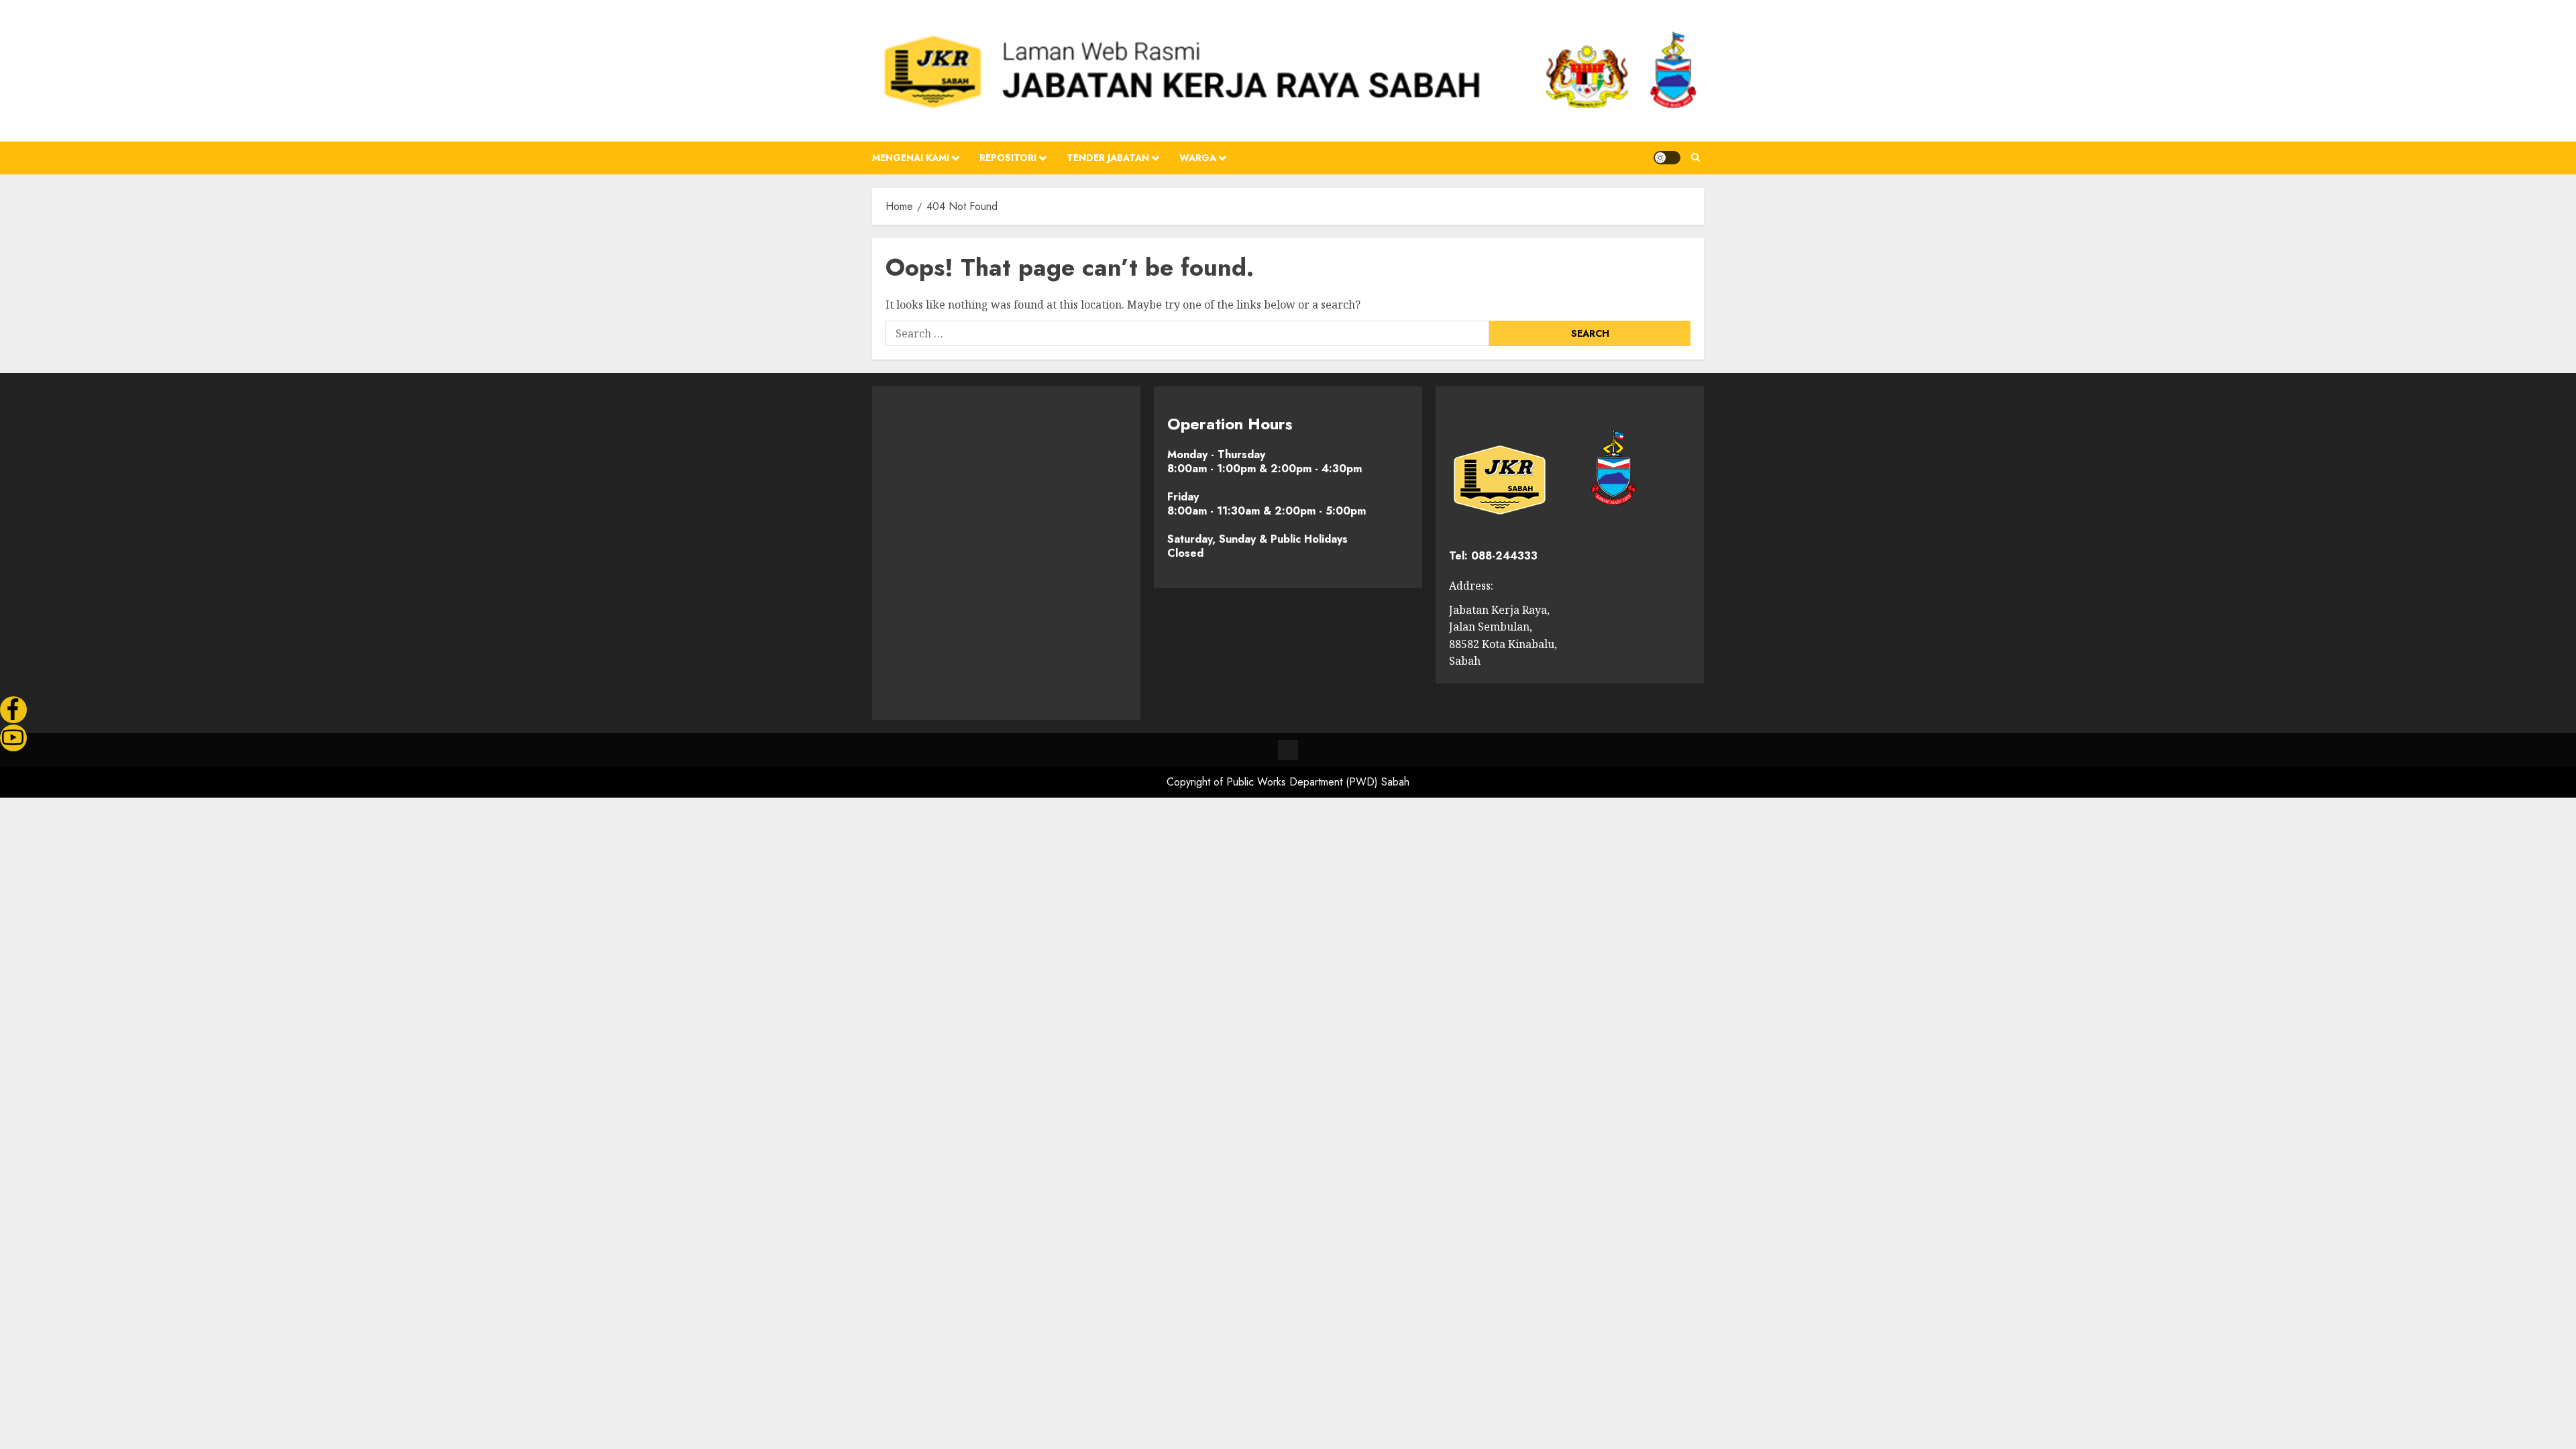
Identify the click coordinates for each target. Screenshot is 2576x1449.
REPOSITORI (1008, 158)
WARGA (1198, 158)
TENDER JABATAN (1108, 158)
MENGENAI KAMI (911, 158)
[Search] (1696, 158)
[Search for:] (1187, 333)
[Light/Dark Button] (1667, 158)
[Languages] (1288, 750)
